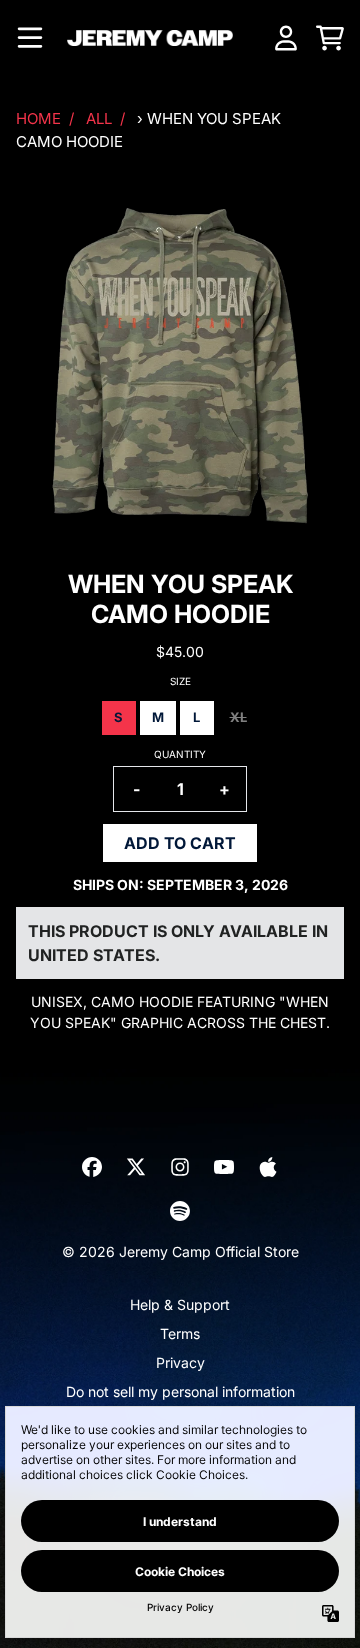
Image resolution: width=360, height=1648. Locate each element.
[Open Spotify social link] (180, 1211)
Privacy (180, 1362)
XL (238, 717)
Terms (180, 1333)
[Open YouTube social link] (224, 1167)
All (99, 118)
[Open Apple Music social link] (268, 1167)
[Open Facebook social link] (92, 1167)
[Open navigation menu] (30, 38)
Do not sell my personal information (180, 1391)
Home (38, 118)
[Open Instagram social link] (180, 1167)
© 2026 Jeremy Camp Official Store (180, 1251)
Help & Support (180, 1304)
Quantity (180, 754)
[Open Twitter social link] (136, 1167)
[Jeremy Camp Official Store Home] (150, 37)
